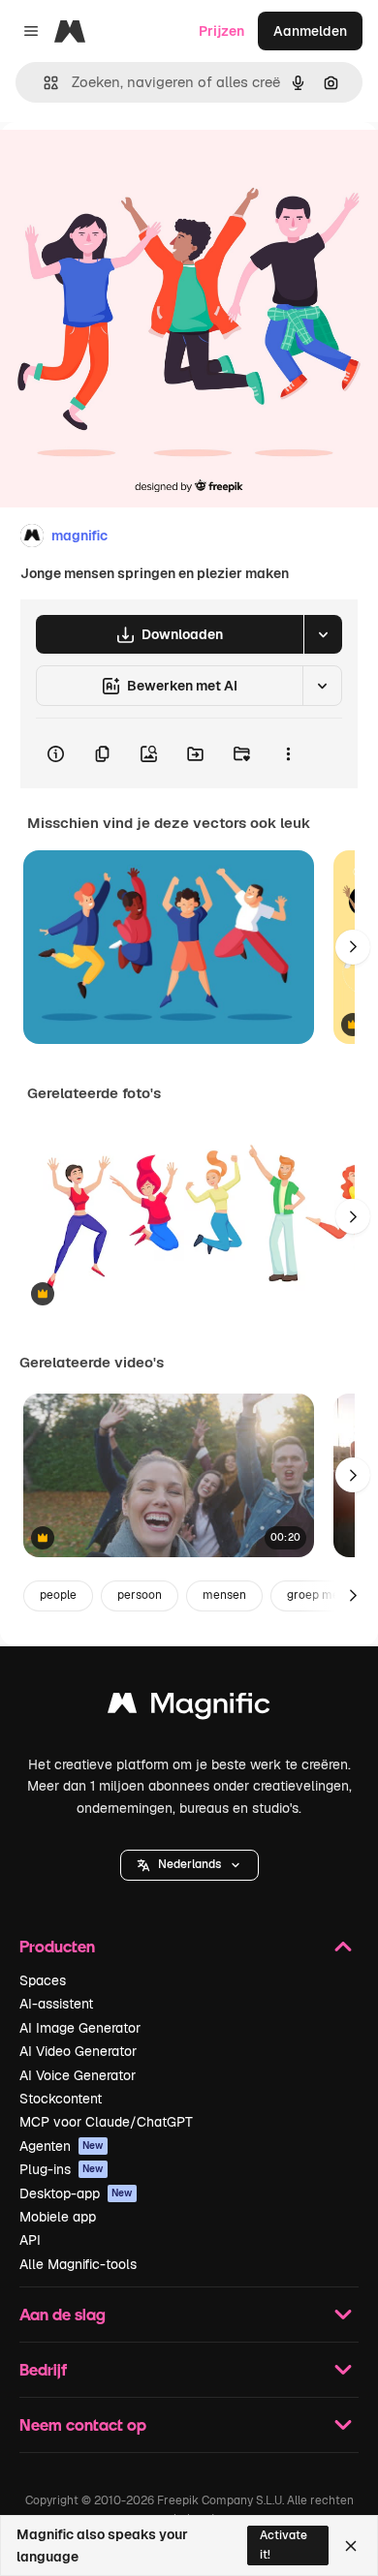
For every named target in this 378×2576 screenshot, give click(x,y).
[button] (189, 1865)
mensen (224, 1595)
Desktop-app (76, 2193)
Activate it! (283, 2545)
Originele (127, 166)
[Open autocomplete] (43, 83)
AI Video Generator (78, 2051)
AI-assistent (56, 2004)
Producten (57, 1946)
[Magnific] (189, 1708)
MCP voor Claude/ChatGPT (106, 2122)
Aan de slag (63, 2314)
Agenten (62, 2146)
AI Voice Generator (78, 2075)
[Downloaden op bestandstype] (323, 634)
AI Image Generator (80, 2028)
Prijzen (221, 31)
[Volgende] (353, 947)
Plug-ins (62, 2169)
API (30, 2240)
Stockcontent (61, 2099)
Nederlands (189, 1864)
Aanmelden (310, 31)
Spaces (43, 1980)
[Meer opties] (288, 753)
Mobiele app (58, 2217)
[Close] (351, 2546)
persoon (140, 1595)
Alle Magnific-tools (78, 2264)
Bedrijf (43, 2369)
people (58, 1595)
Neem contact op (83, 2424)
